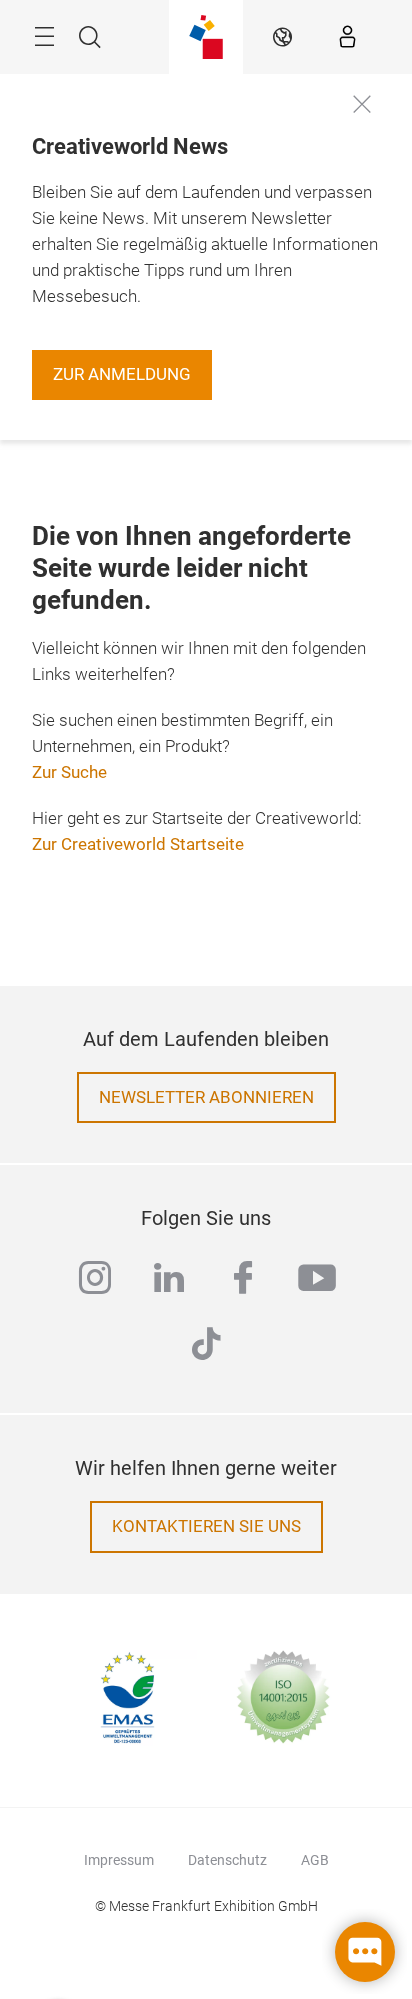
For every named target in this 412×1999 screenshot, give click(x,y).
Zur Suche (69, 772)
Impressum (119, 1860)
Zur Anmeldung (122, 374)
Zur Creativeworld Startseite (138, 844)
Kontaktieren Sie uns (206, 1526)
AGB (315, 1860)
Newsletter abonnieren (206, 1097)
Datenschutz (227, 1860)
